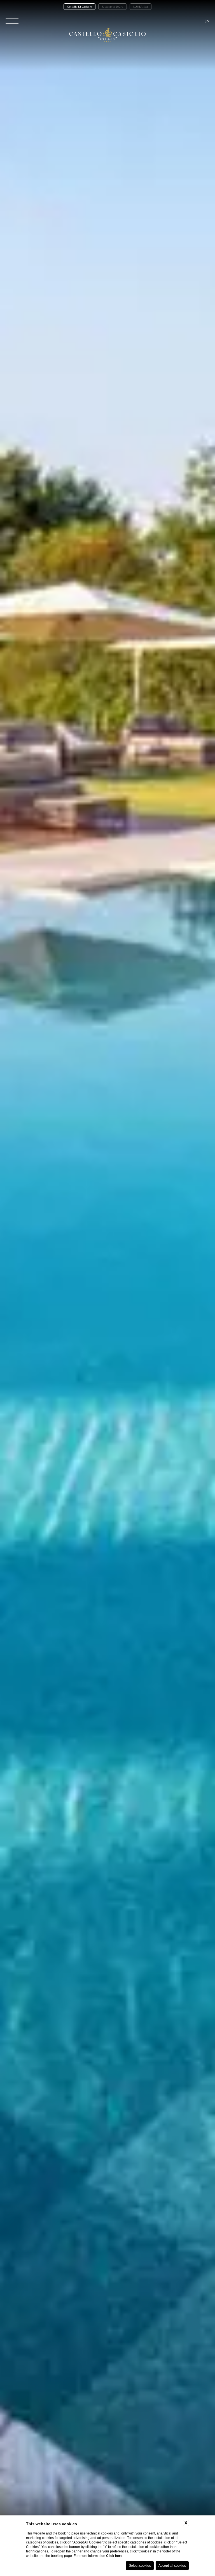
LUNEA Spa (141, 7)
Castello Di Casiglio (80, 7)
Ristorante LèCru (113, 7)
